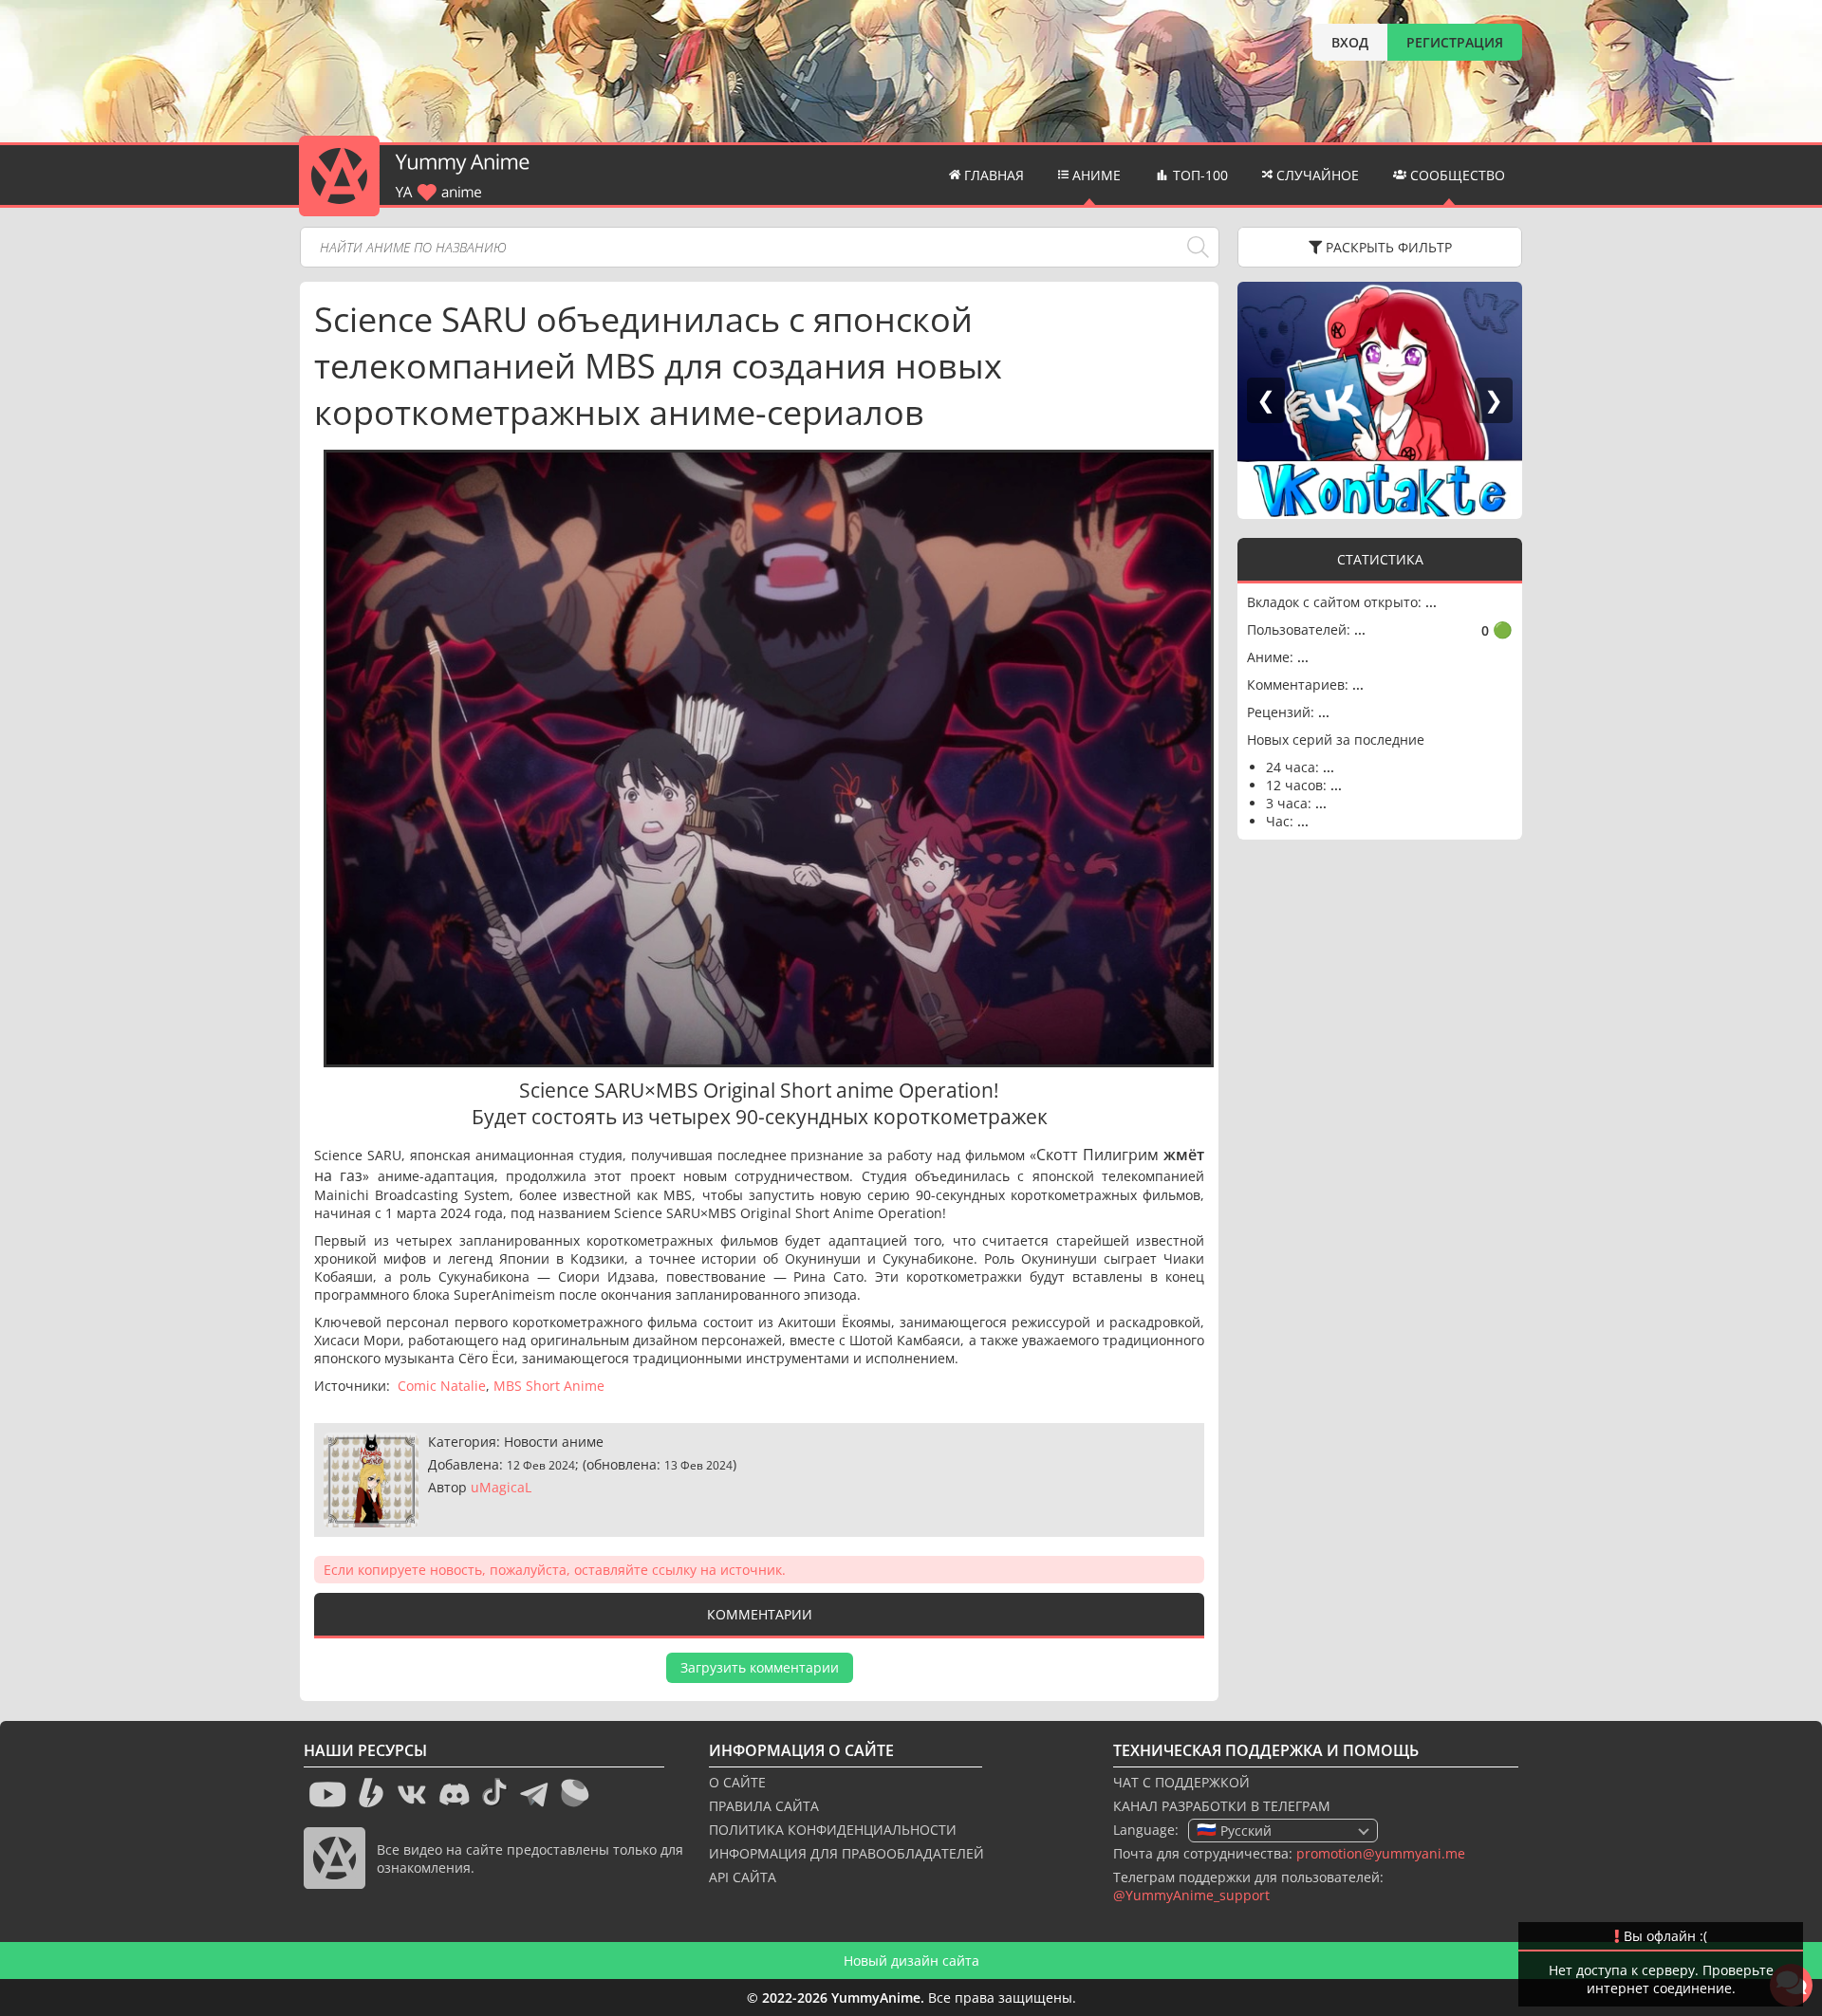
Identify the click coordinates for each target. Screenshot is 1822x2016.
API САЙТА (743, 1877)
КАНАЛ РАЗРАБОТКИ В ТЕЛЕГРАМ (1222, 1806)
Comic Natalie (442, 1386)
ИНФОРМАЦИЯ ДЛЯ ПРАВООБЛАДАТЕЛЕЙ (846, 1853)
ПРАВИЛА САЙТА (764, 1806)
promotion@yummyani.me (1381, 1853)
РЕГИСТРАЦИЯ (1455, 42)
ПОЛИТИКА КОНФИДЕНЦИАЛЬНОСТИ (833, 1830)
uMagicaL (501, 1487)
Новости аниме (554, 1442)
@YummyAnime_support (1191, 1895)
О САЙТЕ (737, 1782)
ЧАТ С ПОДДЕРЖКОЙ (1181, 1782)
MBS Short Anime (549, 1386)
